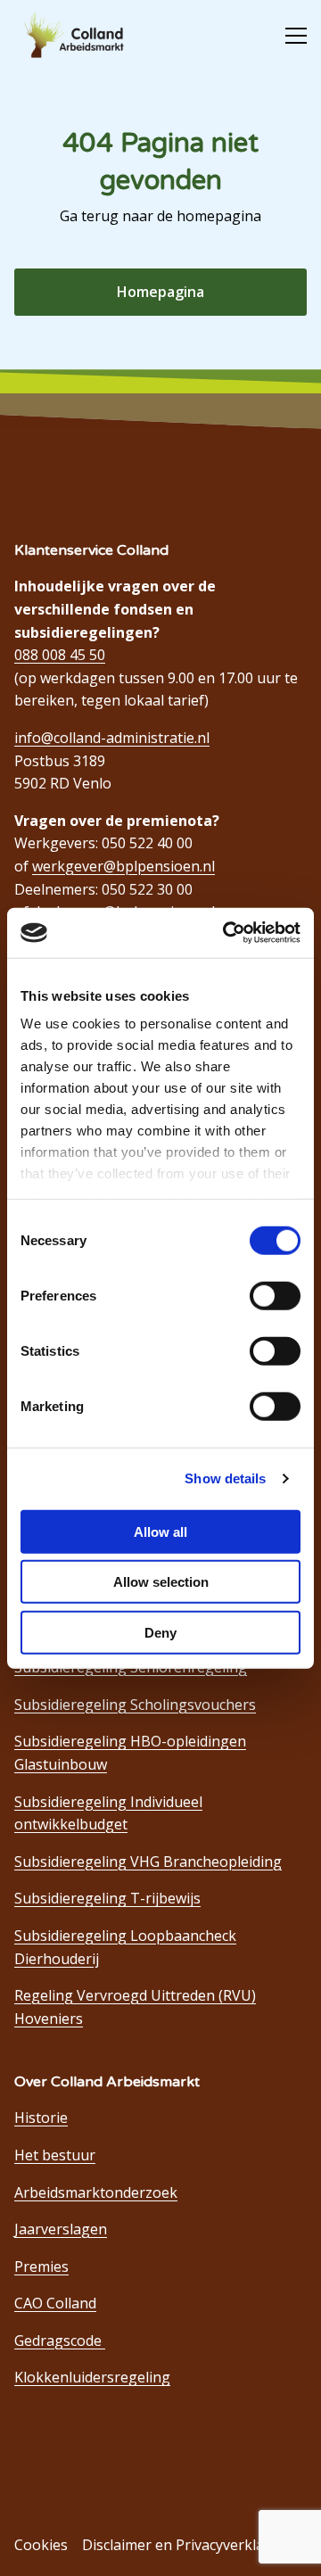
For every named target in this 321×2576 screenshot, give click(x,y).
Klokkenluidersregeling (92, 2377)
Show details (225, 1478)
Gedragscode (60, 2341)
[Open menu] (289, 36)
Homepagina (160, 292)
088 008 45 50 (60, 655)
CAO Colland (55, 2303)
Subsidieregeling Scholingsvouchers (135, 1705)
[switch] (275, 1295)
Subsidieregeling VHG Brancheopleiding (148, 1862)
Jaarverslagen (61, 2229)
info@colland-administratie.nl (112, 738)
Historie (41, 2118)
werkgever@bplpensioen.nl (123, 866)
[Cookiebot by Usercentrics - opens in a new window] (226, 933)
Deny (160, 1632)
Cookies (41, 2545)
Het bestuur (55, 2155)
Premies (41, 2266)
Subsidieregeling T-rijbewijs (107, 1898)
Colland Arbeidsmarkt (81, 36)
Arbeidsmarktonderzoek (96, 2192)
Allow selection (161, 1582)
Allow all (160, 1531)
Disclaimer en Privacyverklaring (187, 2545)
